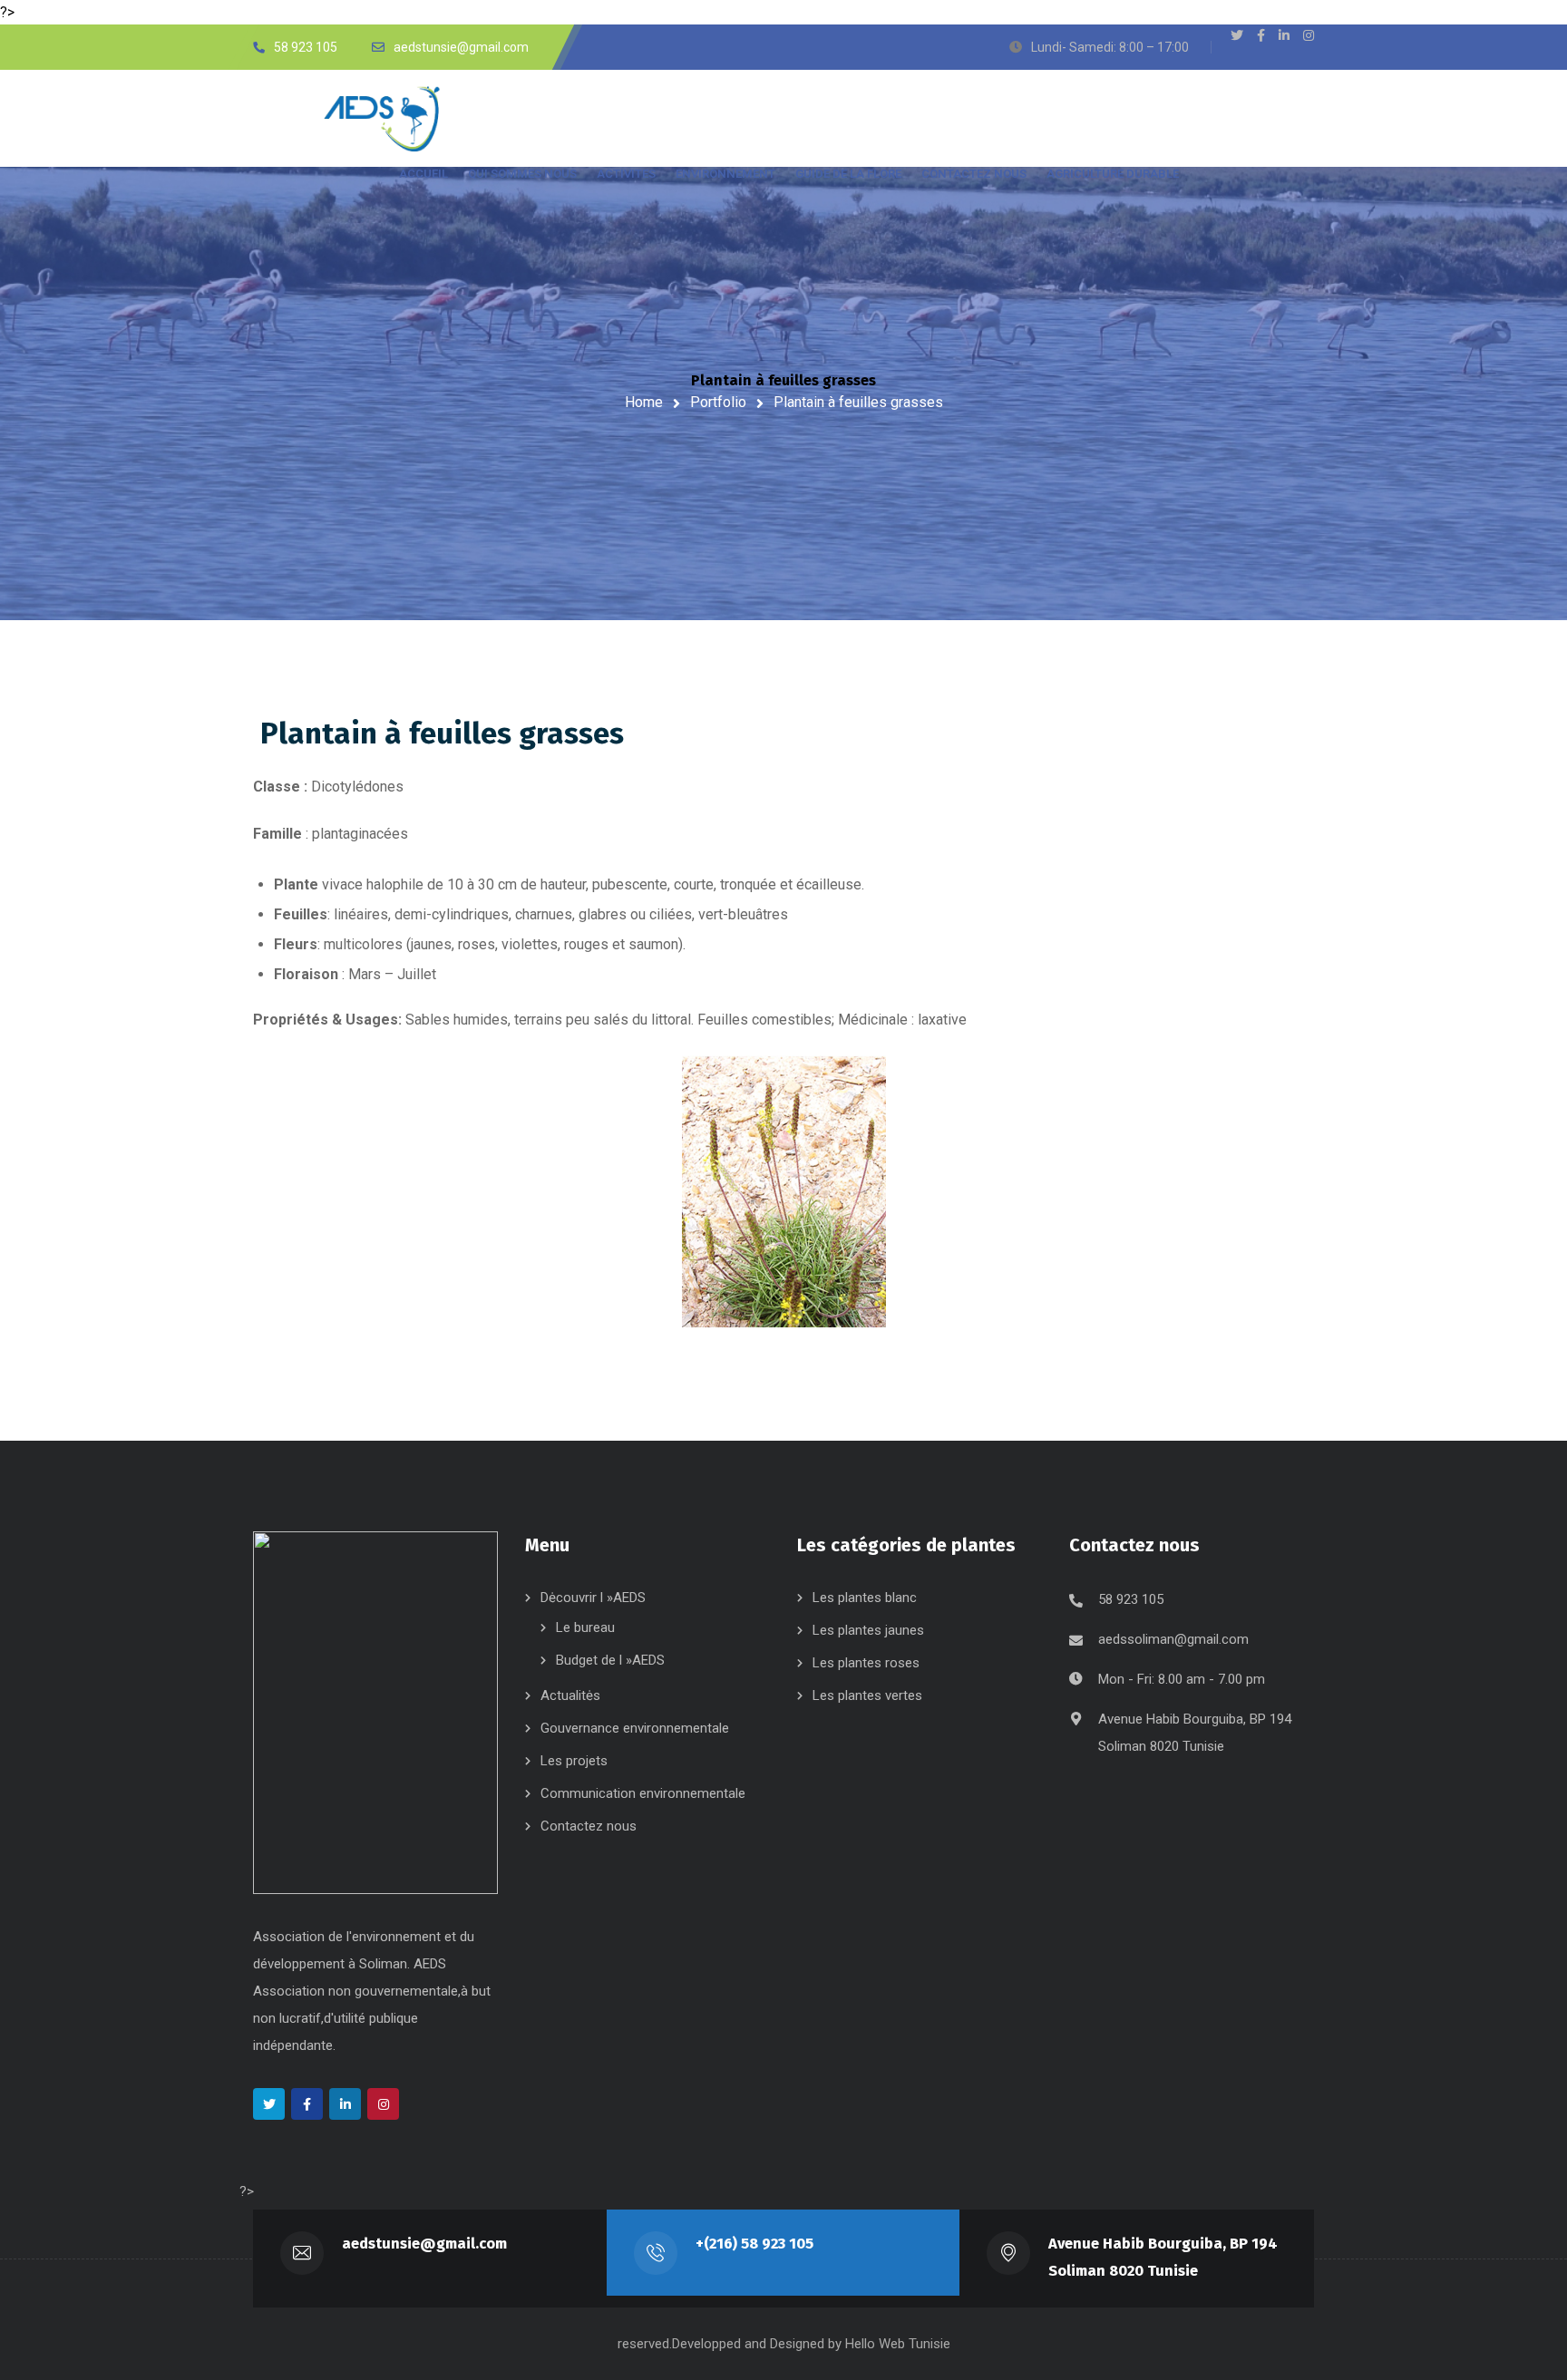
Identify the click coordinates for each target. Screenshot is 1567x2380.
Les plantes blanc (865, 1598)
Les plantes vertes (867, 1695)
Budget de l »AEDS (610, 1660)
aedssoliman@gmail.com (1173, 1639)
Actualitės (570, 1695)
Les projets (574, 1761)
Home (644, 402)
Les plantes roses (866, 1663)
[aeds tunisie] (389, 119)
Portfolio (718, 402)
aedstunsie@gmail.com (424, 2244)
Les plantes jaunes (868, 1630)
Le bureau (585, 1627)
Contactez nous (589, 1826)
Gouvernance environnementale (635, 1728)
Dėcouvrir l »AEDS (593, 1598)
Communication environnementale (643, 1793)
